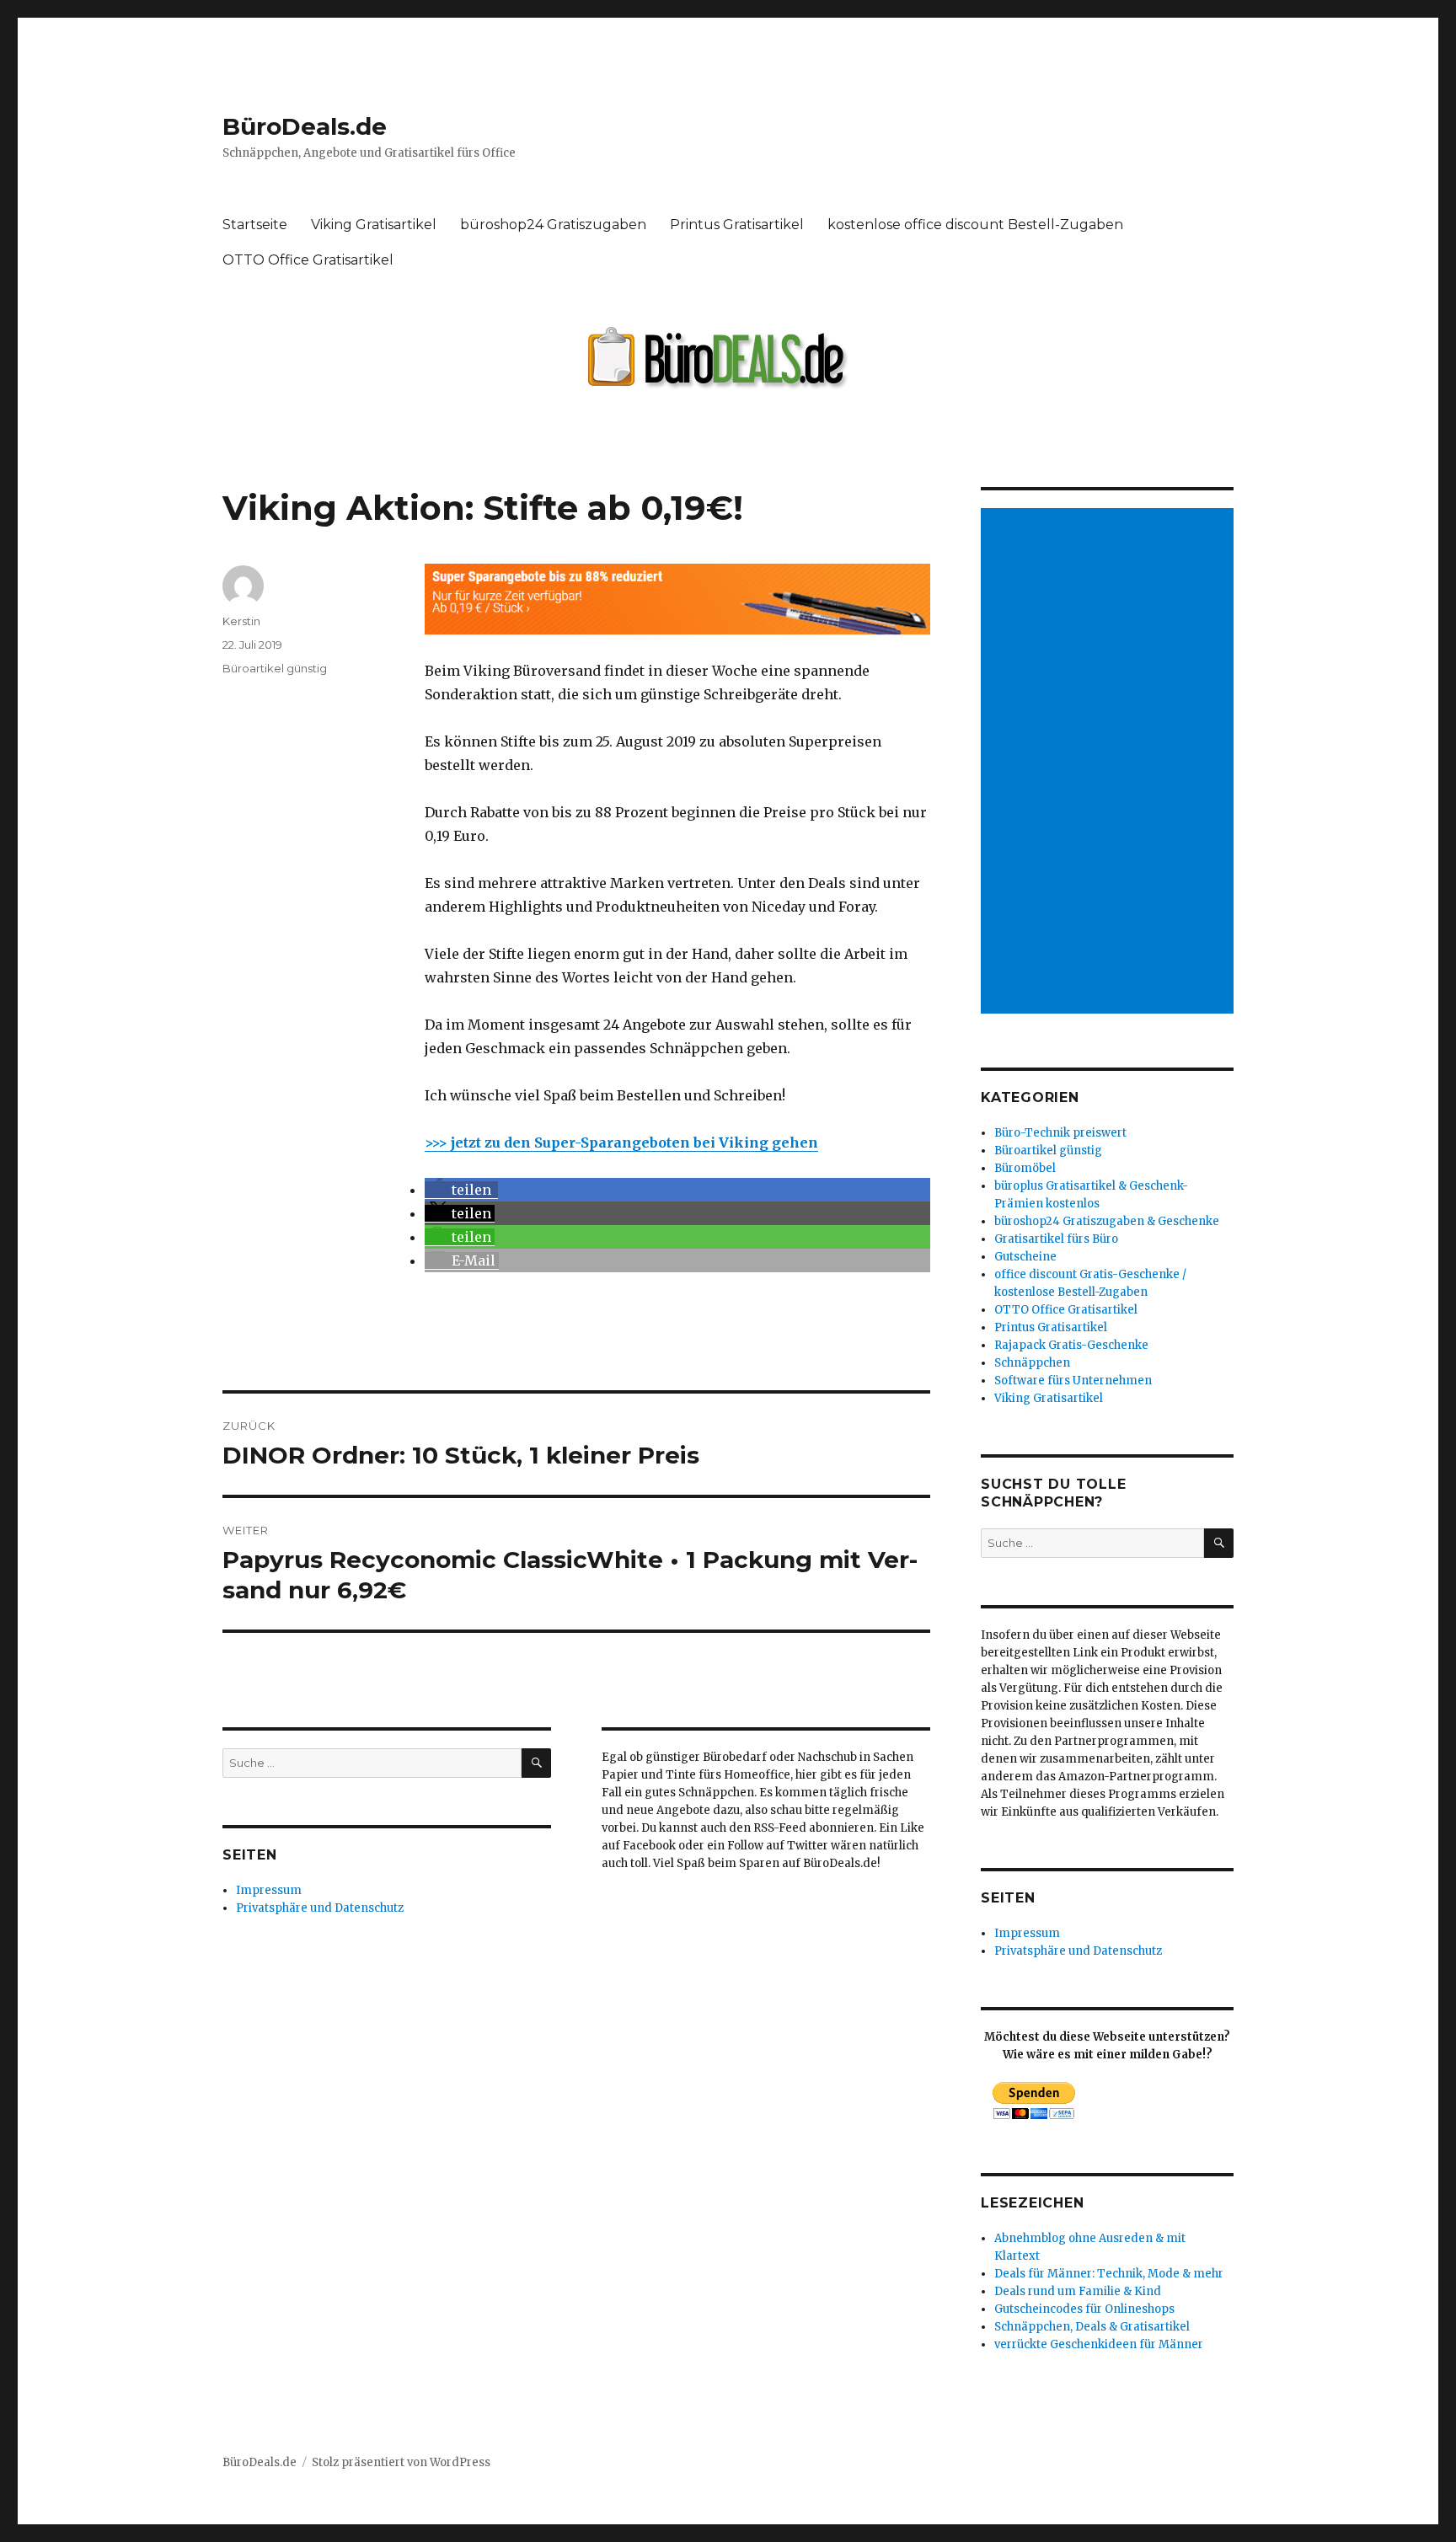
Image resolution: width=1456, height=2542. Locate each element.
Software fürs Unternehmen (1073, 1381)
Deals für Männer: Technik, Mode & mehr (1109, 2274)
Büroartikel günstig (275, 668)
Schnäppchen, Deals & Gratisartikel (1092, 2327)
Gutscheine (1025, 1257)
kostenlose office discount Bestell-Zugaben (975, 225)
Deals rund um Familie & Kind (1078, 2291)
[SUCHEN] (536, 1763)
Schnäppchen (1032, 1363)
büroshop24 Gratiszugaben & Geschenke (1107, 1221)
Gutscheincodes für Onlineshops (1084, 2309)
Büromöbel (1025, 1168)
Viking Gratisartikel (374, 225)
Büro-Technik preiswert (1060, 1133)
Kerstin (241, 621)
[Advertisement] (1110, 763)
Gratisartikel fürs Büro (1056, 1239)
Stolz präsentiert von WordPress (401, 2462)
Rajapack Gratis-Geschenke (1071, 1345)
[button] (461, 1190)
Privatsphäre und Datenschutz (320, 1908)
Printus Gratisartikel (737, 225)
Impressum (269, 1890)
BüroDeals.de (305, 126)
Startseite (255, 225)
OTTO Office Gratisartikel (308, 260)
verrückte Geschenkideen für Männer (1099, 2344)
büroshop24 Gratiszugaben (553, 225)
